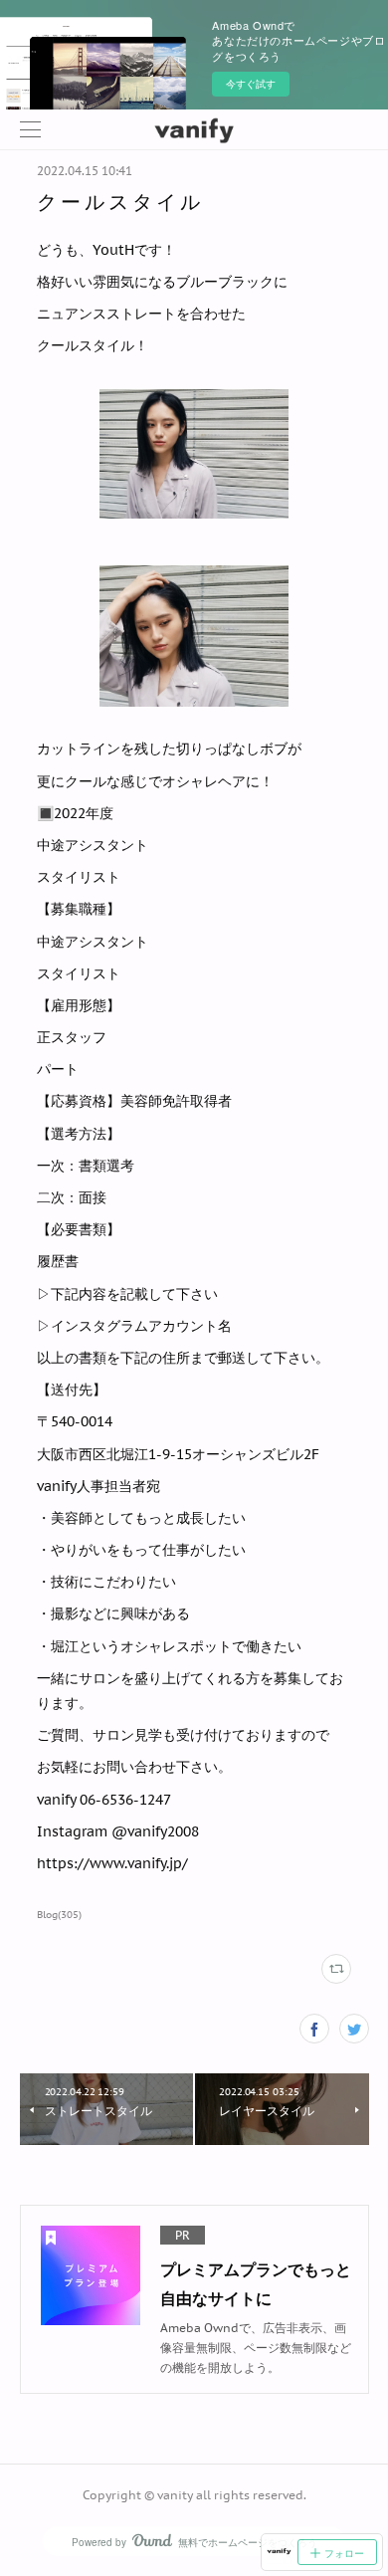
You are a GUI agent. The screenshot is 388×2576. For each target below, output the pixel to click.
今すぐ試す (251, 84)
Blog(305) (59, 1915)
